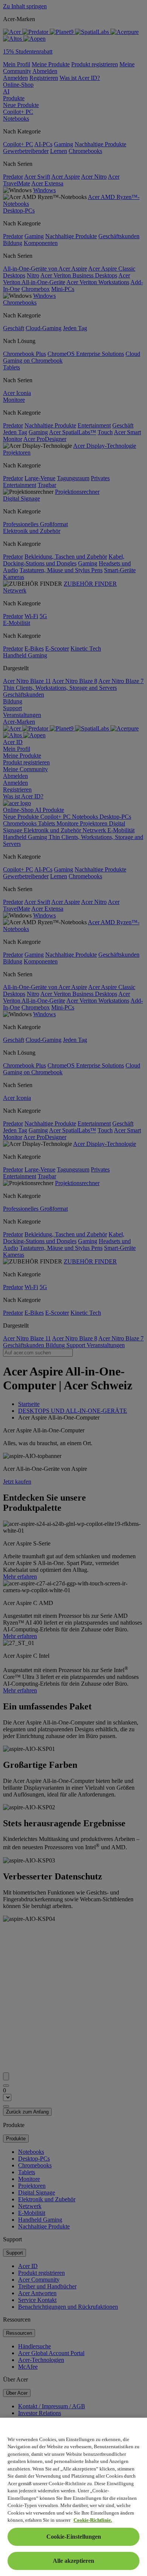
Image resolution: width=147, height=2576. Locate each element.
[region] (73, 2497)
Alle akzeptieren (73, 2561)
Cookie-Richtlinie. (93, 2520)
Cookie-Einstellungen (74, 2537)
